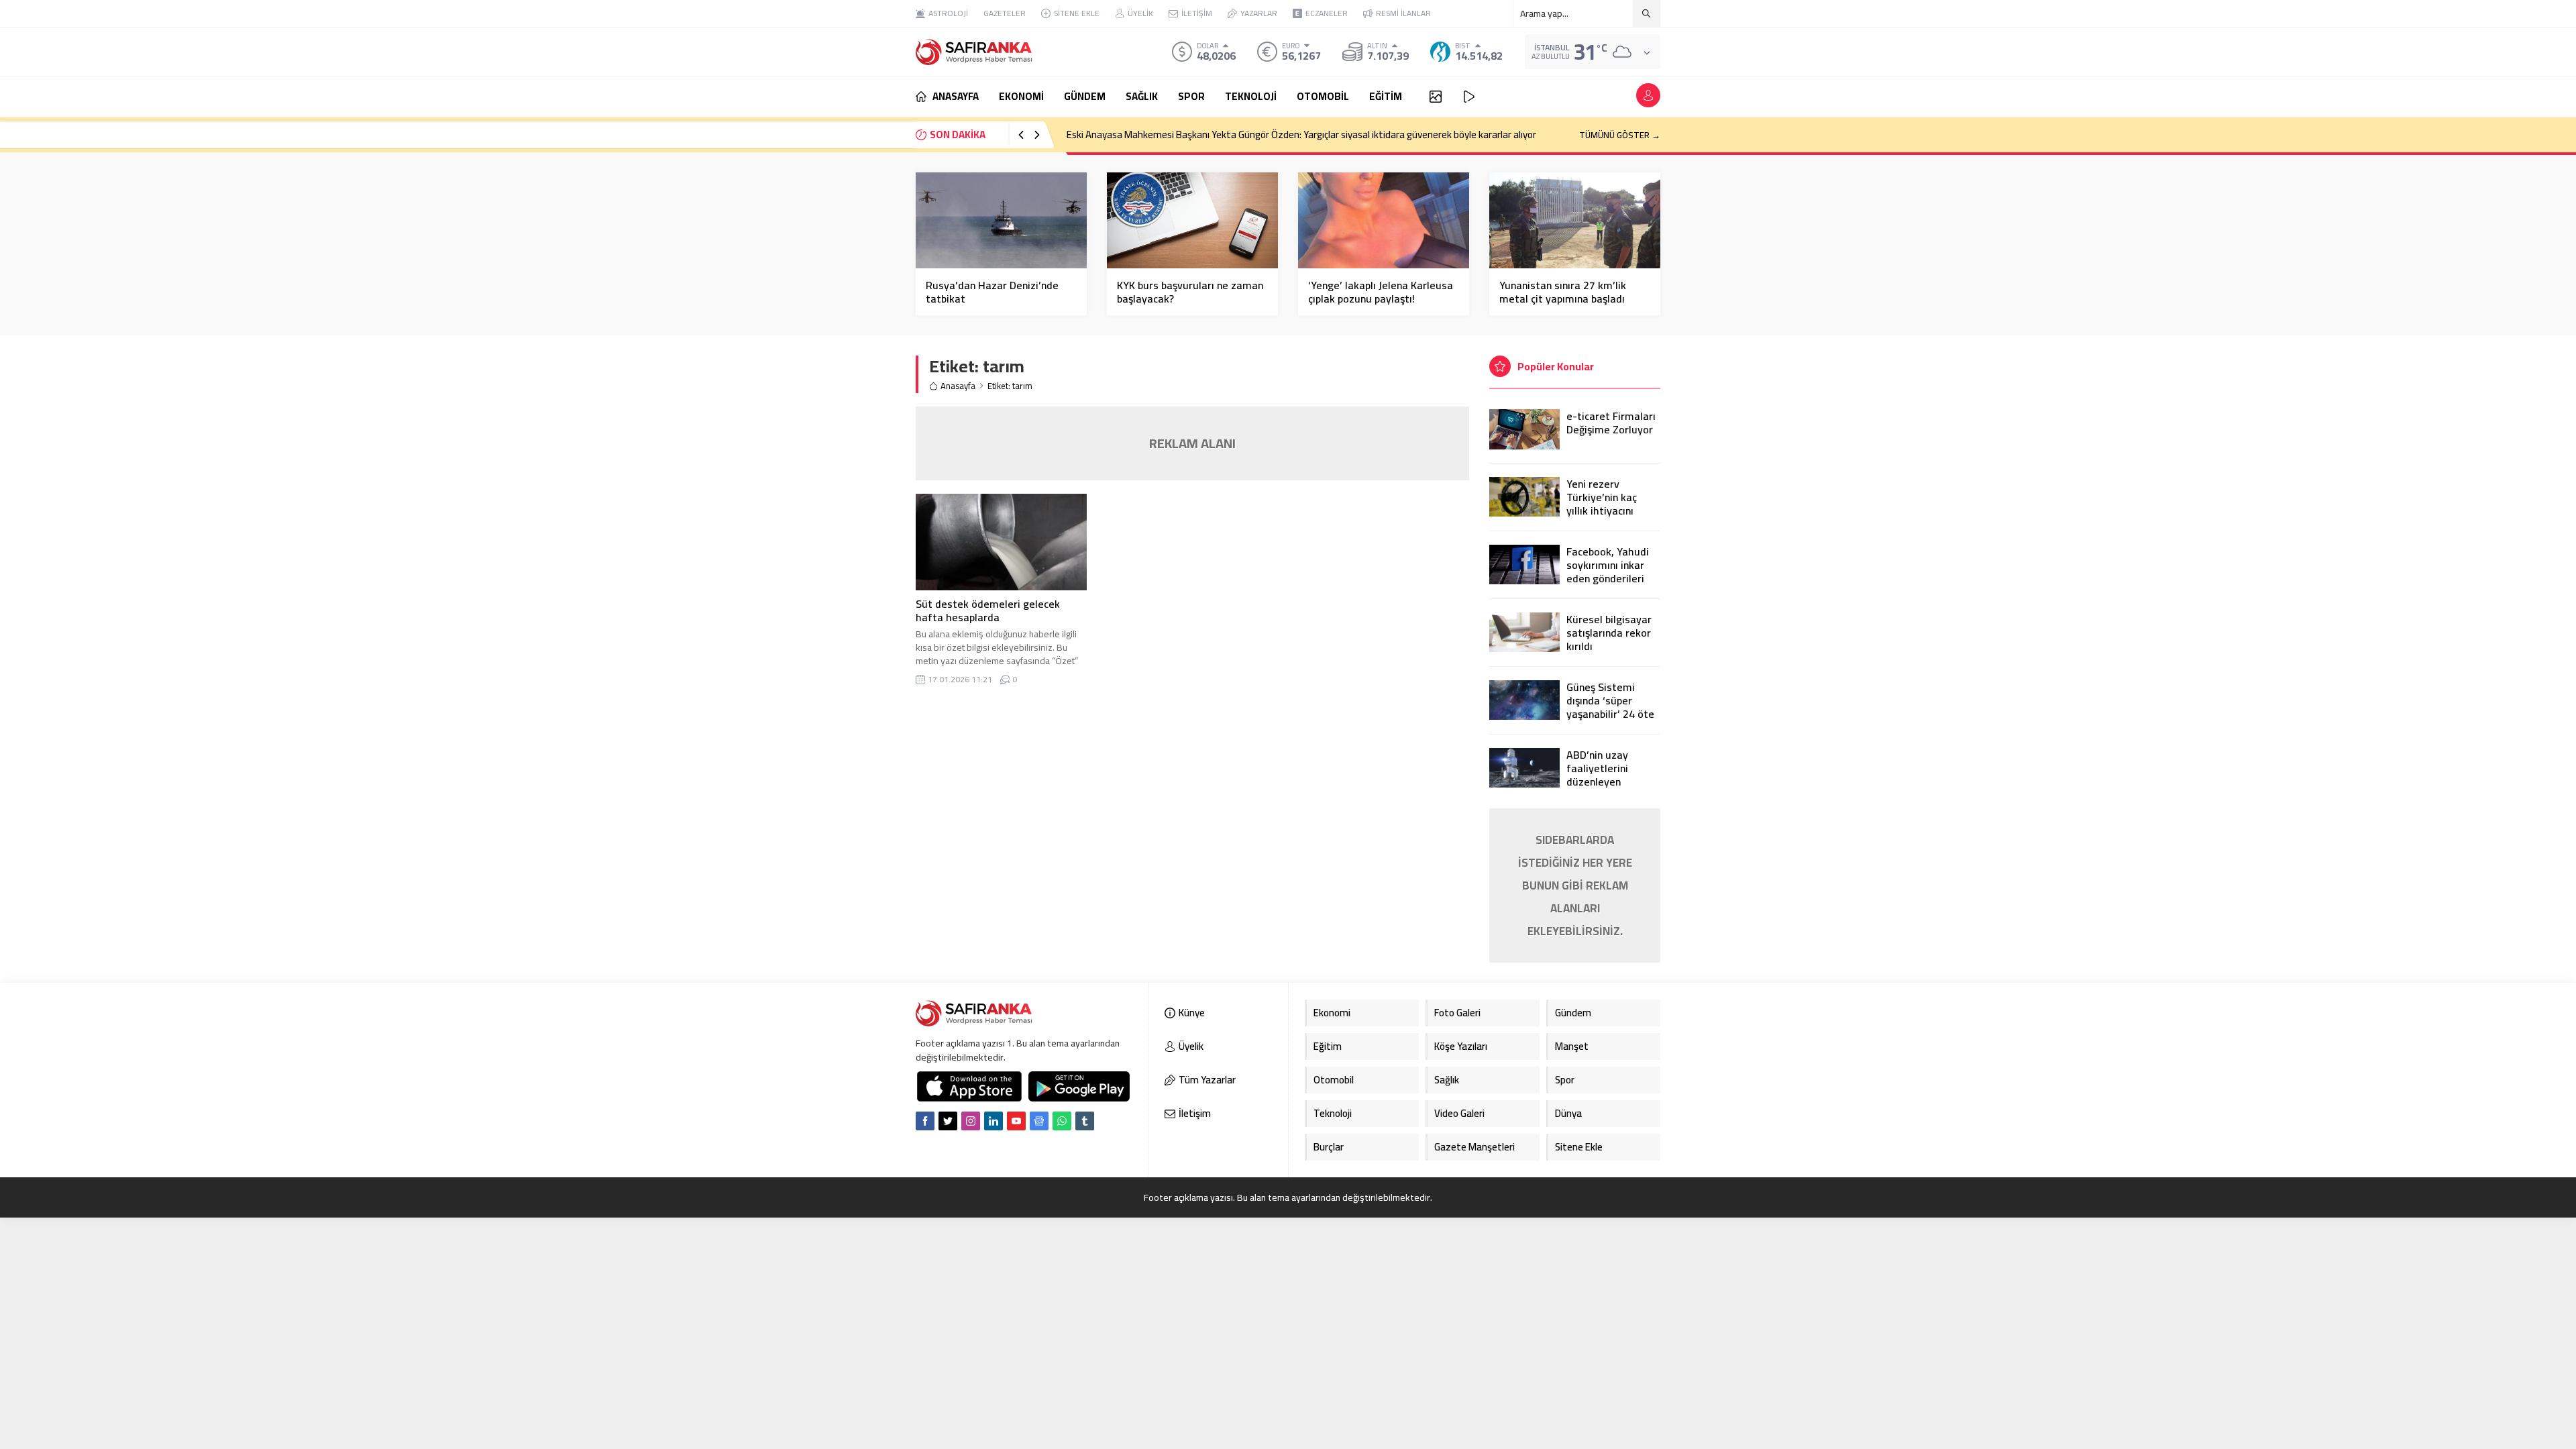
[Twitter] (948, 1121)
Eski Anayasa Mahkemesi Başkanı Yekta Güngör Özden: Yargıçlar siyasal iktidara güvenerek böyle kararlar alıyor (1301, 135)
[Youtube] (1016, 1121)
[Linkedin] (994, 1121)
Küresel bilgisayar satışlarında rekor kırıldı (1609, 633)
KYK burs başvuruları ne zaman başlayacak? (1190, 292)
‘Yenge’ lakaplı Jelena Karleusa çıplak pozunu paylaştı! (1381, 292)
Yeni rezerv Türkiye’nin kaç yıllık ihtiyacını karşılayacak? (1602, 504)
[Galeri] (1436, 97)
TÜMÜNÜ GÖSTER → (1620, 135)
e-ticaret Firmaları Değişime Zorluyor (1611, 423)
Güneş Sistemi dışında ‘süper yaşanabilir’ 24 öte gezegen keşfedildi (1612, 707)
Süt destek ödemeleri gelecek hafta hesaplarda (988, 610)
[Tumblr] (1085, 1121)
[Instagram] (971, 1121)
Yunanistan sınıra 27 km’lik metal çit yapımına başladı (1563, 292)
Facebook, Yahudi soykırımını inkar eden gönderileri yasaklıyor (1608, 572)
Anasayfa (958, 386)
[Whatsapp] (1062, 1121)
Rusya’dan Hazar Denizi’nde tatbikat (992, 292)
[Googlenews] (1039, 1121)
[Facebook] (925, 1121)
